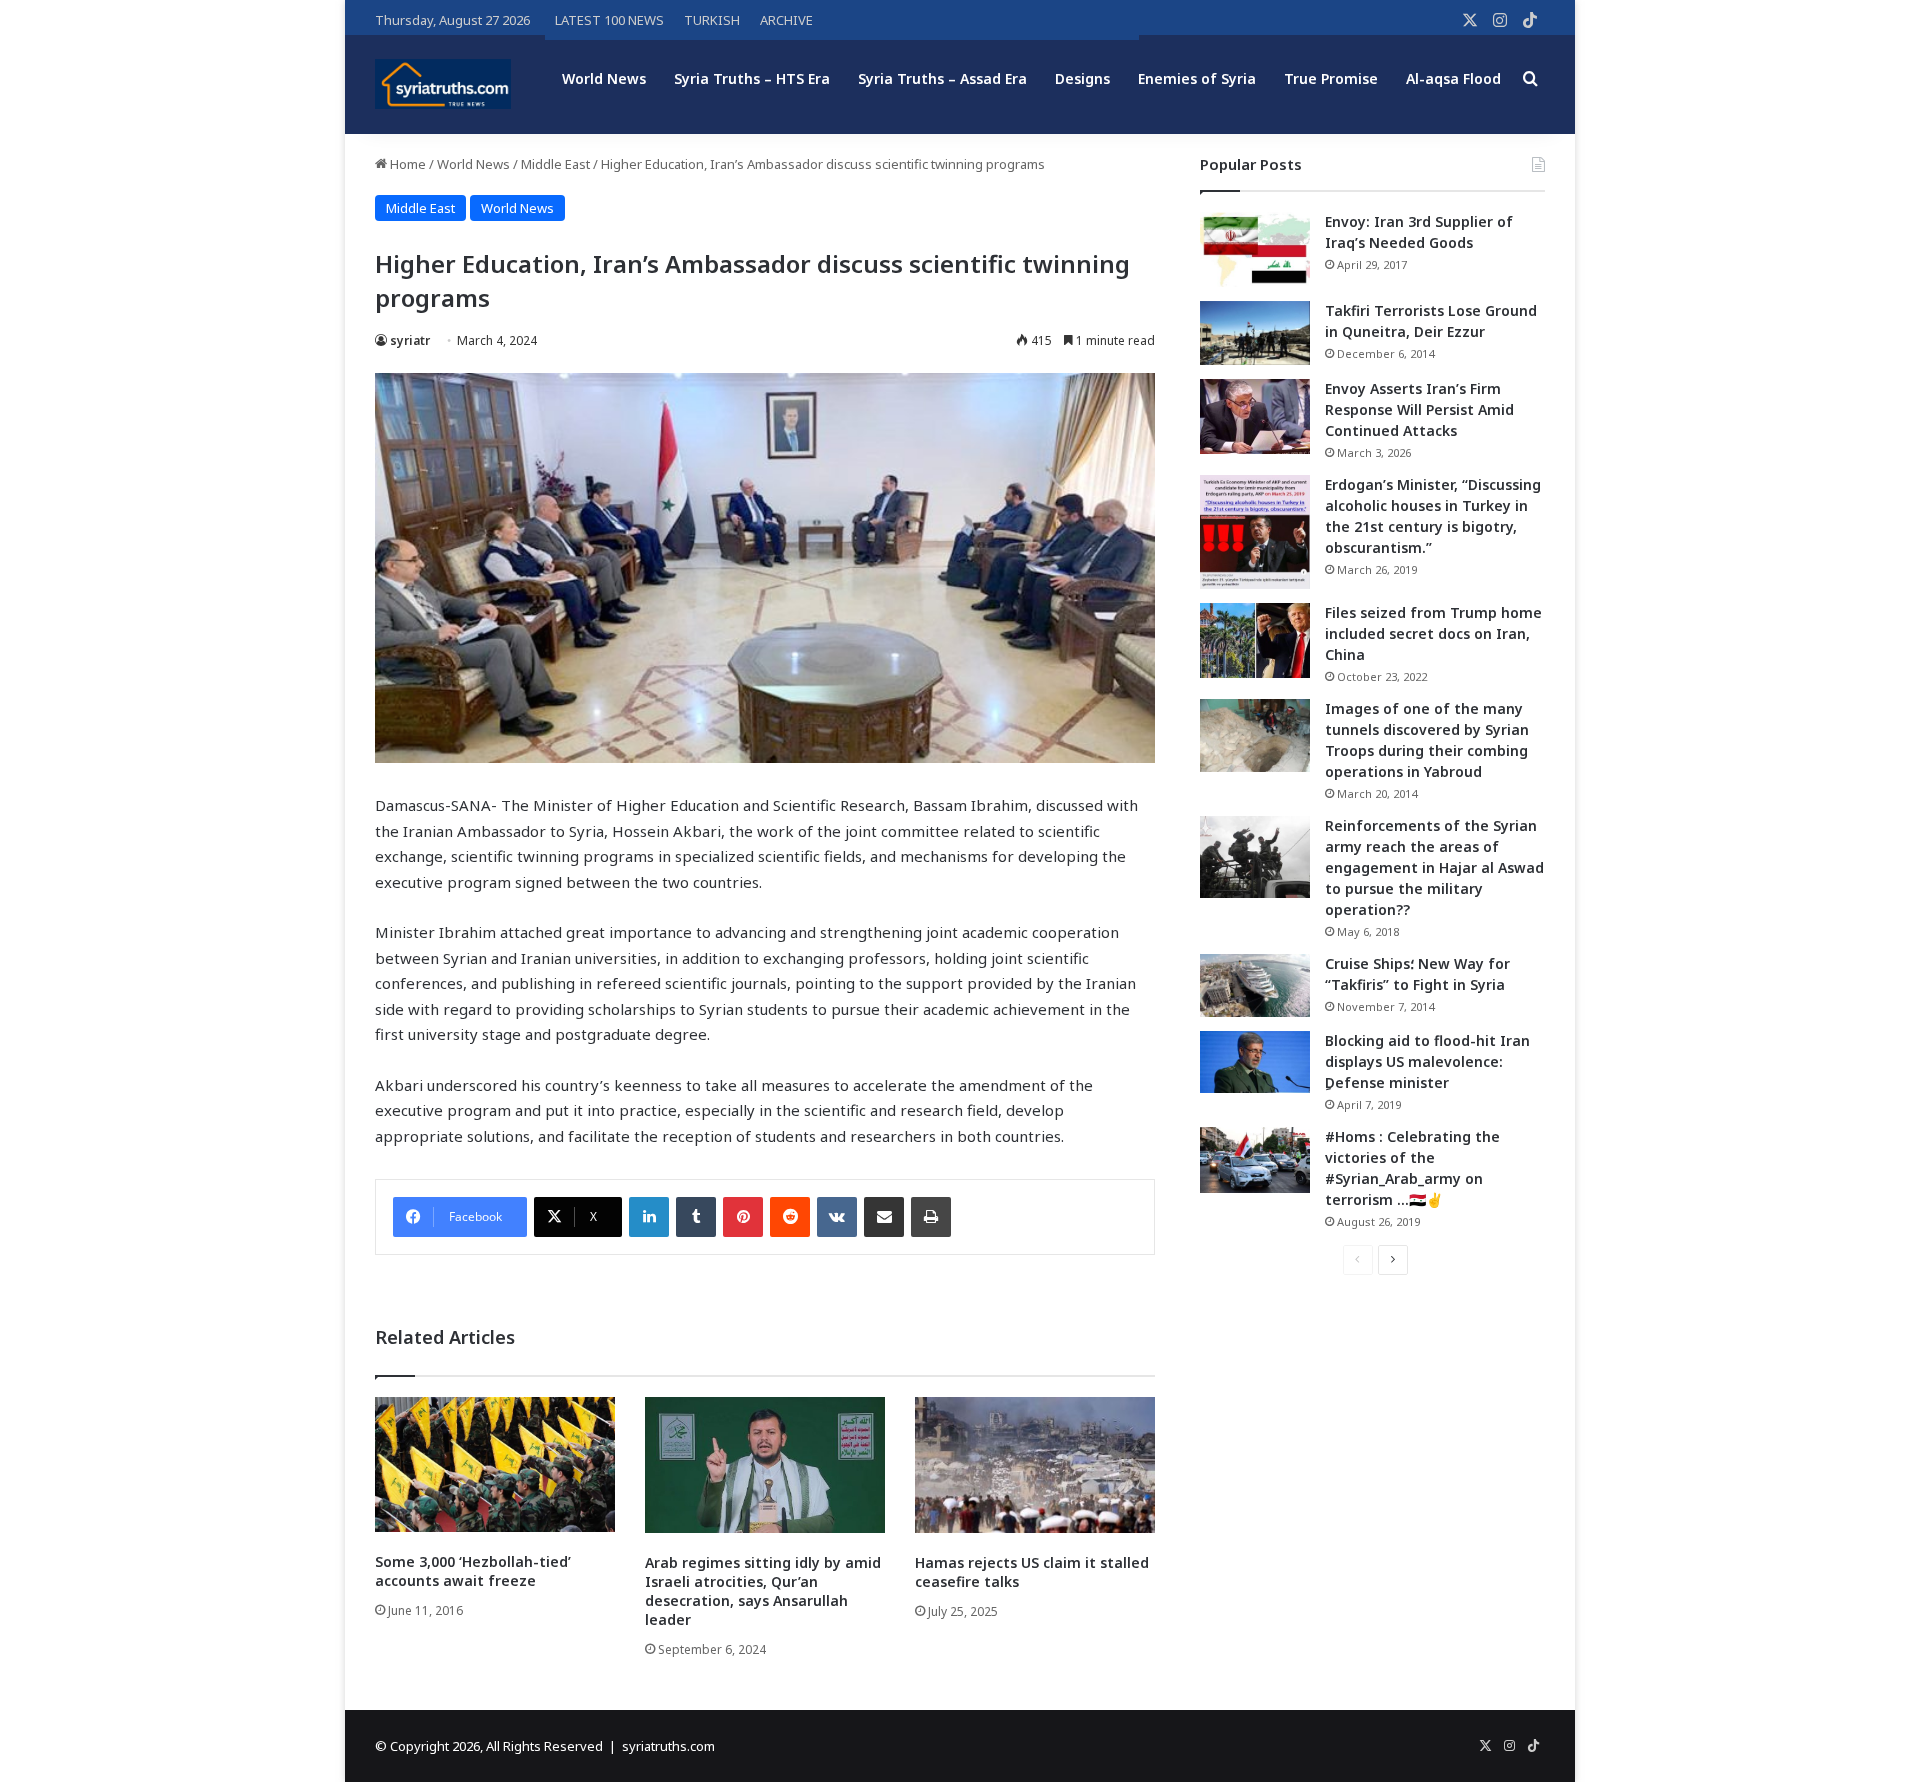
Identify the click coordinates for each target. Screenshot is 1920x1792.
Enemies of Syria (1197, 78)
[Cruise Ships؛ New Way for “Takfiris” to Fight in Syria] (1255, 986)
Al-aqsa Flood (1453, 78)
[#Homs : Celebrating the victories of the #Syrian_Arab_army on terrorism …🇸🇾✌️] (1255, 1160)
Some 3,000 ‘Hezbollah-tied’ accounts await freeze (473, 1571)
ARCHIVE (786, 20)
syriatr (410, 340)
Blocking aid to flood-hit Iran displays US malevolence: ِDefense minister (1427, 1061)
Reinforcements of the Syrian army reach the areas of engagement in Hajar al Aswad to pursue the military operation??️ (1434, 867)
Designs (1082, 78)
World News (604, 78)
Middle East (555, 164)
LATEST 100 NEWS (609, 20)
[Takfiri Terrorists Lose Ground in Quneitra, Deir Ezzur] (1255, 333)
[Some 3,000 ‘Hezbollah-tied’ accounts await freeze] (495, 1464)
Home (406, 164)
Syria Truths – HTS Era (752, 78)
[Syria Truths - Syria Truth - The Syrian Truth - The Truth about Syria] (443, 84)
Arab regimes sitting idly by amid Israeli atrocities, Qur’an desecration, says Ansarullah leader (763, 1591)
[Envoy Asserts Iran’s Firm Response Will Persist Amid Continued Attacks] (1255, 416)
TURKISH (712, 20)
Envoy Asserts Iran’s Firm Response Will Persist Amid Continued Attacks (1419, 409)
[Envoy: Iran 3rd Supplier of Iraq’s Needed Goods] (1255, 249)
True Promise (1331, 78)
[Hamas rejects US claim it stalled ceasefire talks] (1035, 1464)
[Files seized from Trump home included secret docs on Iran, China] (1255, 640)
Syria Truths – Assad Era (942, 78)
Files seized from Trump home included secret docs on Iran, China (1433, 633)
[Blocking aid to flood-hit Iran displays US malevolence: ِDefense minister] (1255, 1062)
